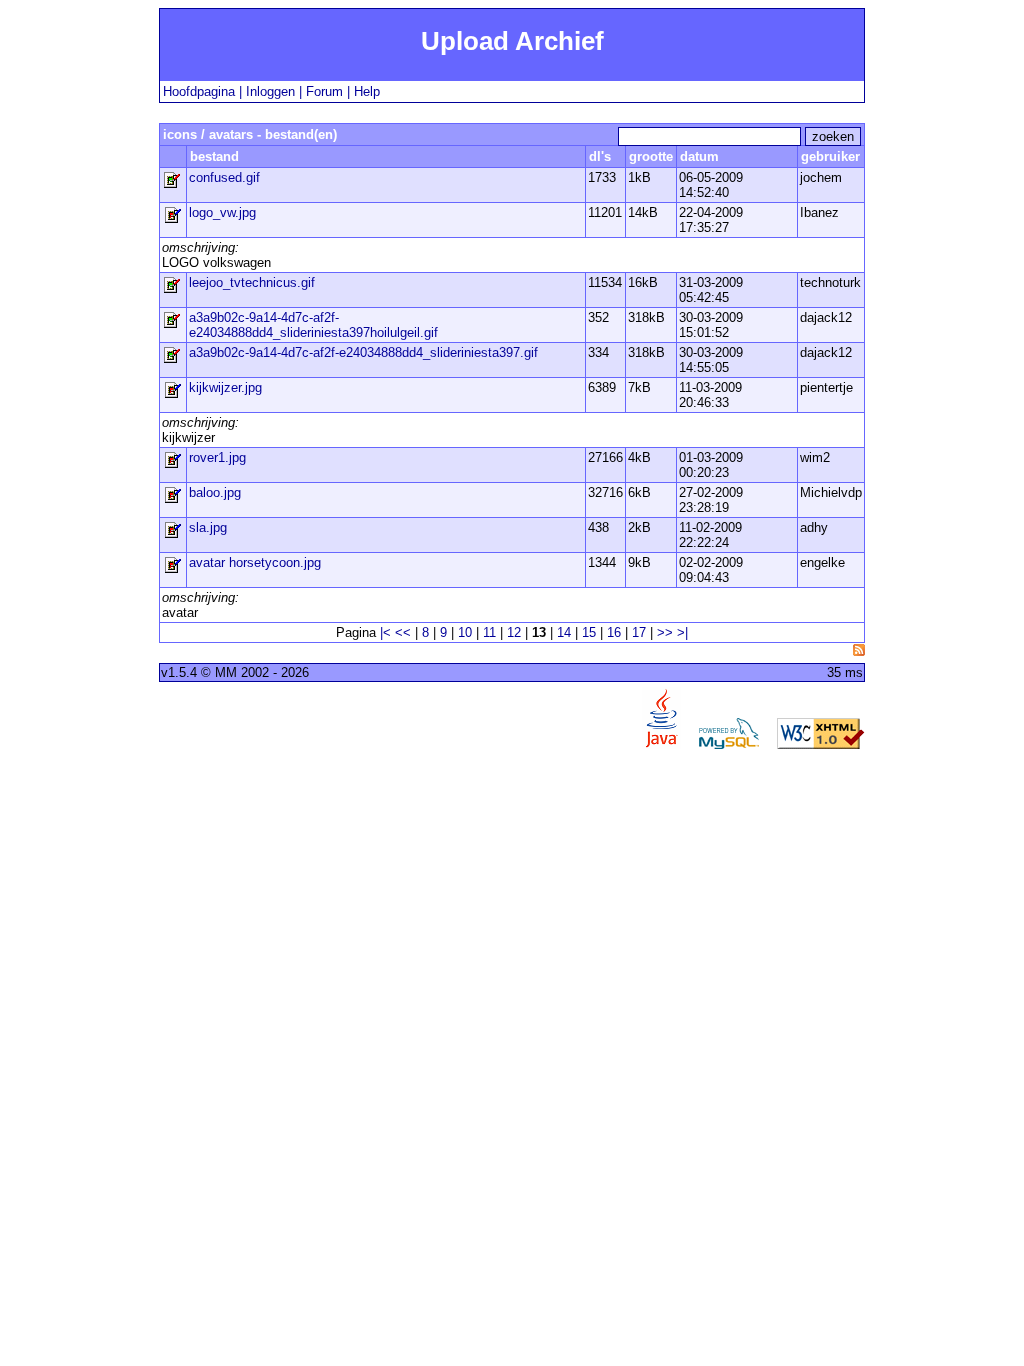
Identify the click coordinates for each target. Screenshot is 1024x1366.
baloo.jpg (215, 492)
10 (465, 632)
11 (489, 632)
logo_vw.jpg (222, 212)
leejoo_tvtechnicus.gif (252, 282)
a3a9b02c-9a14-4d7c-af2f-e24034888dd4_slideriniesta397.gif (363, 352)
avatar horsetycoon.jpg (255, 562)
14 (564, 632)
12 (514, 632)
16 (614, 632)
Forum (324, 91)
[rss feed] (859, 650)
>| (682, 632)
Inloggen (270, 91)
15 (589, 632)
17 (639, 632)
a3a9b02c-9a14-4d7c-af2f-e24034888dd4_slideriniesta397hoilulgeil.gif (313, 325)
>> (665, 632)
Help (367, 91)
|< (385, 632)
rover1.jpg (217, 457)
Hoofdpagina (199, 91)
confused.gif (224, 177)
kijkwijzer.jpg (225, 387)
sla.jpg (208, 527)
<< (403, 632)
